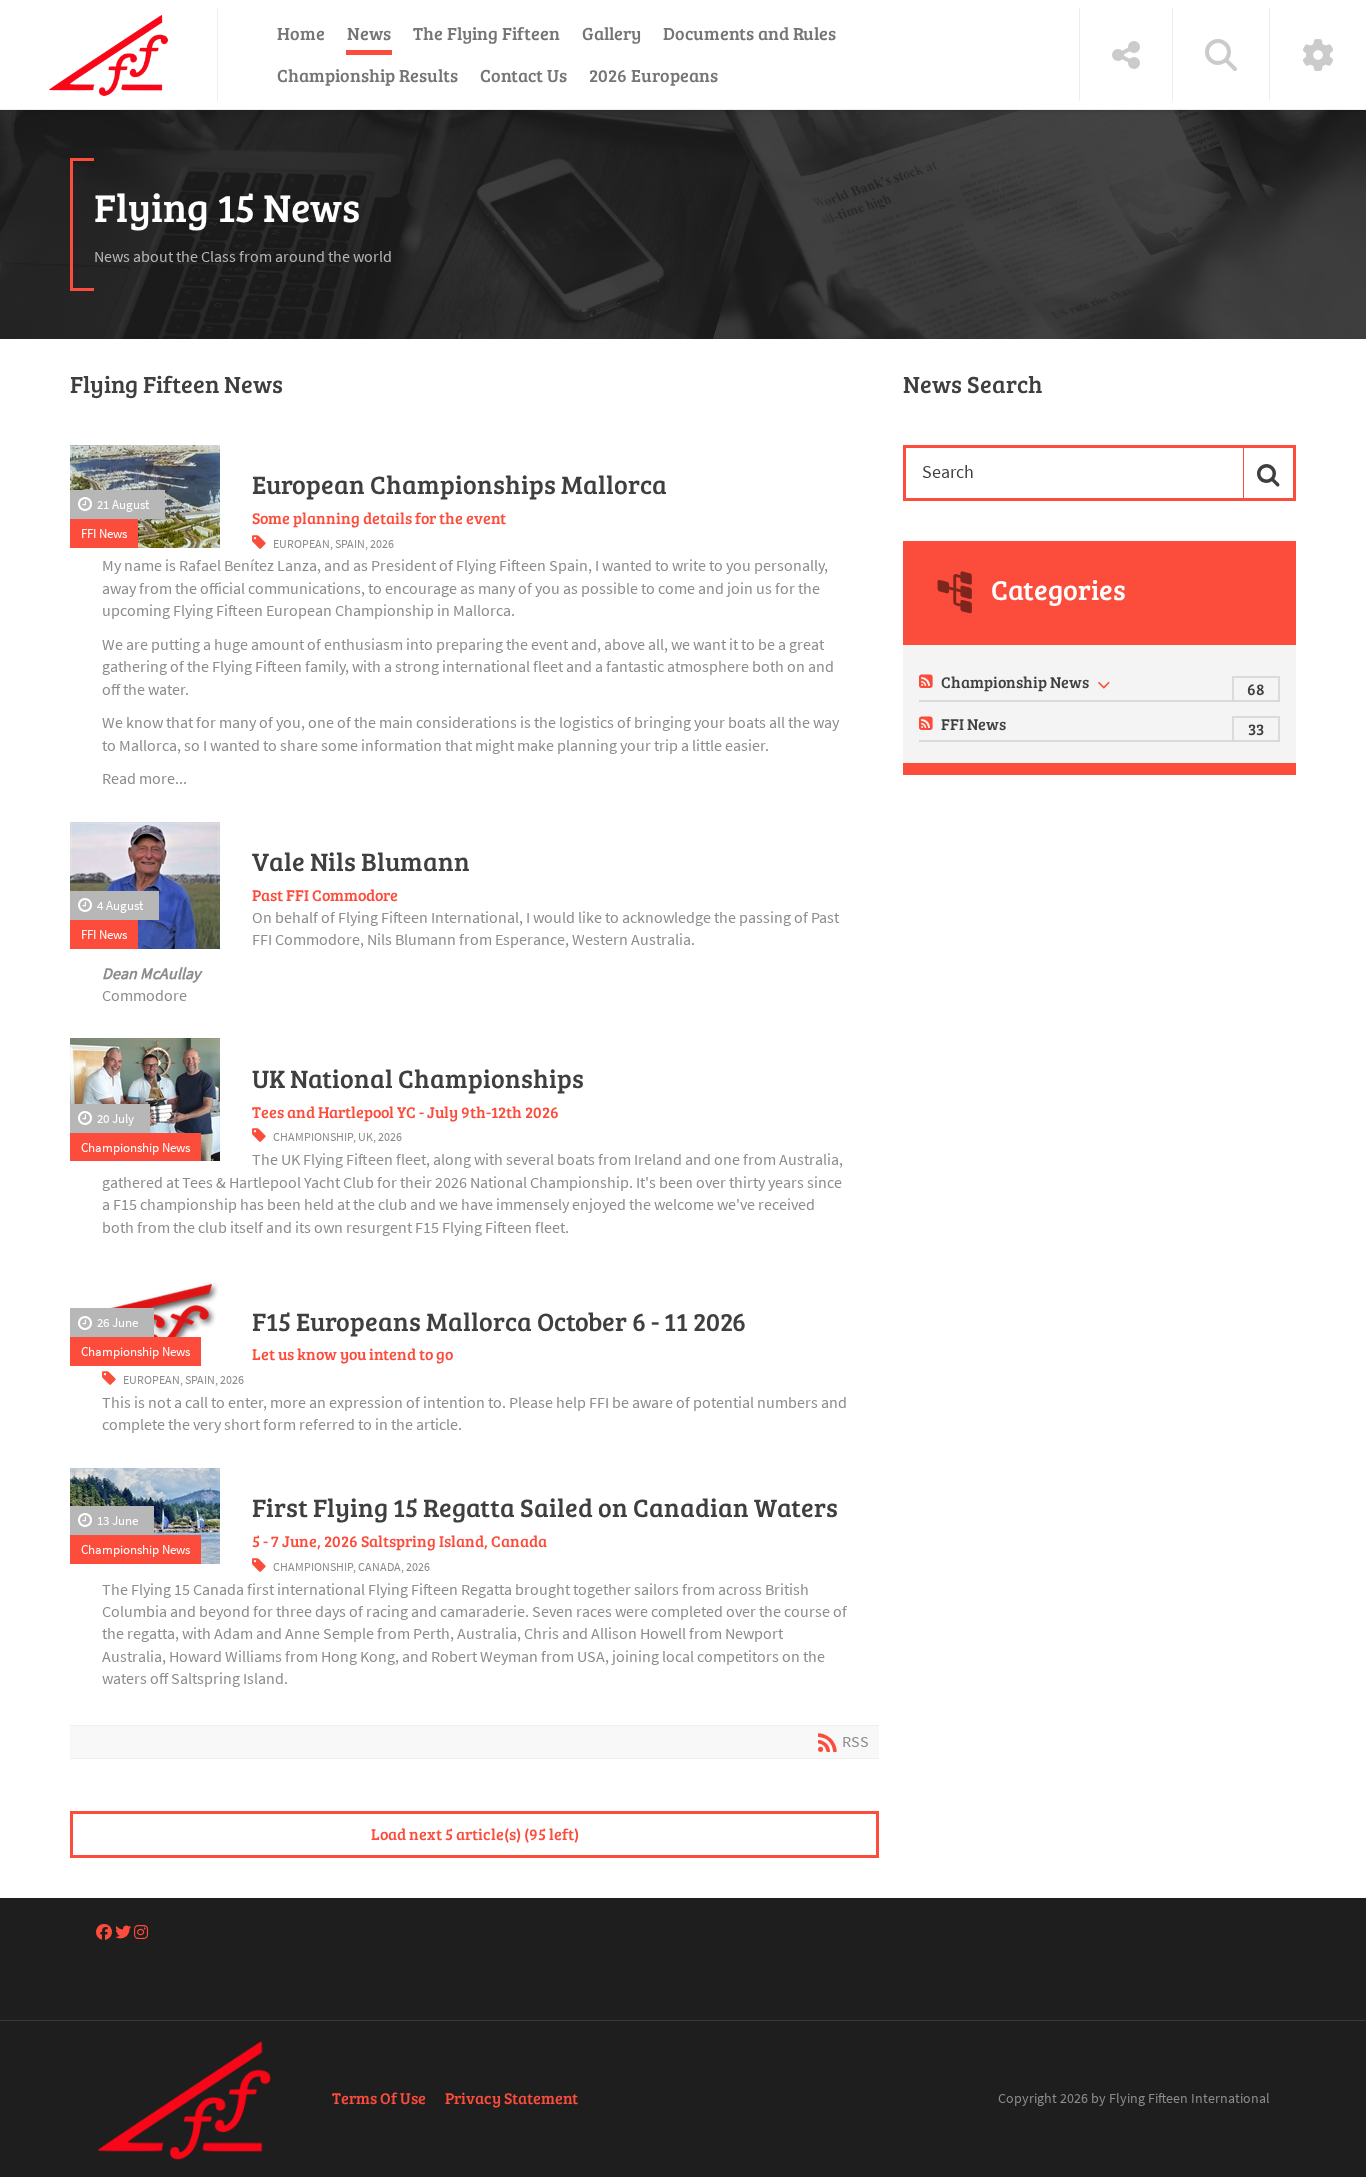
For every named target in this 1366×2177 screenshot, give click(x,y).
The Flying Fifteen (486, 33)
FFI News (104, 533)
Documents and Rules (749, 33)
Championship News (135, 1147)
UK (365, 1136)
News (369, 33)
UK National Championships (418, 1078)
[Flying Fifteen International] (108, 54)
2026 (382, 543)
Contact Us (523, 75)
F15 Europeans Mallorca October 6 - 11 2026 (499, 1321)
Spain (350, 543)
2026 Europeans (653, 75)
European (301, 543)
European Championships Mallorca (459, 484)
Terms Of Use (379, 2097)
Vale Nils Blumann (361, 861)
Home (301, 33)
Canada (379, 1566)
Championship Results (367, 75)
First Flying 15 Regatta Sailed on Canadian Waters (545, 1507)
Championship (313, 1136)
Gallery (611, 33)
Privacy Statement (511, 2097)
